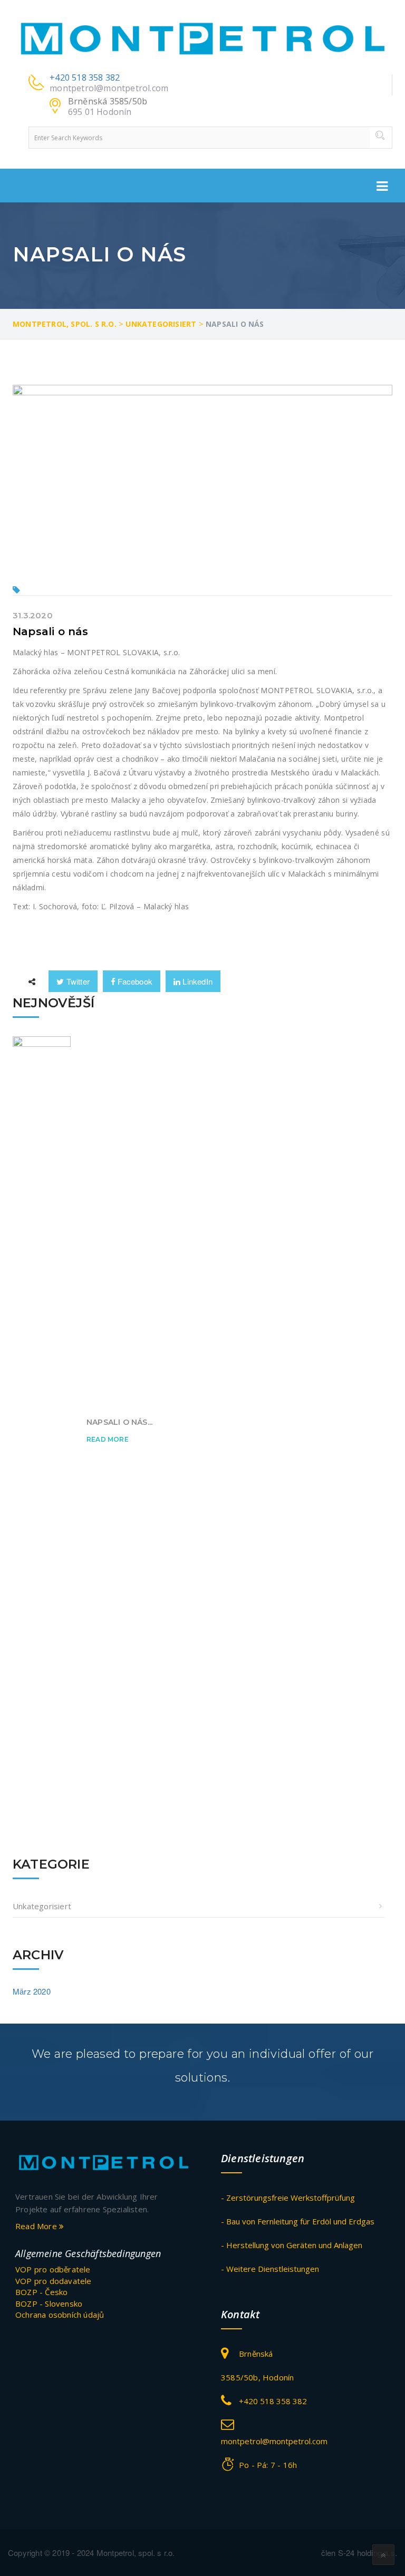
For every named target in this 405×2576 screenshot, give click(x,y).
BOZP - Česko (41, 2292)
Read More (108, 1439)
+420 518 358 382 (85, 77)
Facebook (134, 981)
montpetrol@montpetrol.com (109, 88)
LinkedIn (196, 981)
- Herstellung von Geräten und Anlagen (292, 2245)
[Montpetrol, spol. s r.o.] (202, 38)
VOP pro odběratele (53, 2269)
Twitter (77, 981)
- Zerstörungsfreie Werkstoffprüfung (288, 2198)
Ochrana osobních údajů (60, 2315)
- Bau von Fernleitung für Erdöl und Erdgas (298, 2221)
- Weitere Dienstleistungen (270, 2269)
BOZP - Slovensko (49, 2303)
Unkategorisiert (42, 1906)
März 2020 (32, 1991)
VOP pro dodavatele (54, 2281)
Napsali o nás (51, 631)
